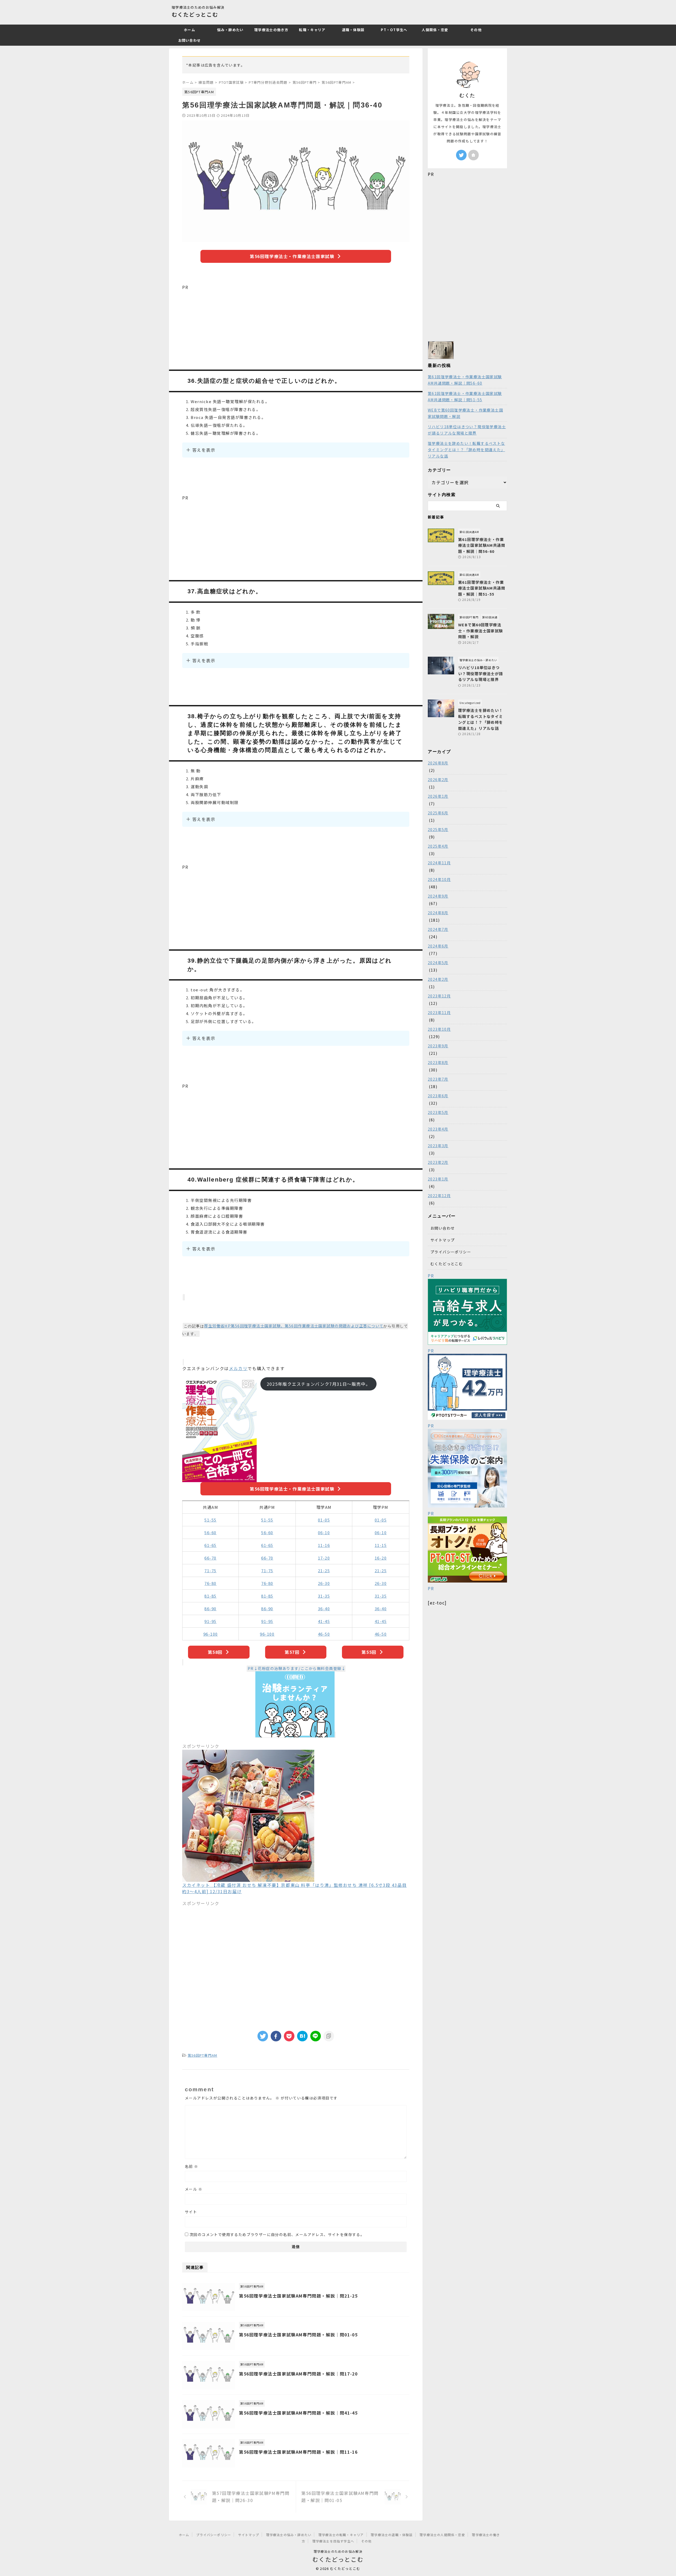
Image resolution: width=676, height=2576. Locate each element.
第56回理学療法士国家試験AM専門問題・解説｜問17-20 (298, 2374)
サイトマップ (443, 1240)
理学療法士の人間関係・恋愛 (442, 2535)
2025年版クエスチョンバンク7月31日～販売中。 (319, 1384)
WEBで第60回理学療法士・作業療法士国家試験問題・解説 (465, 413)
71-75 (210, 1571)
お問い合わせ (190, 40)
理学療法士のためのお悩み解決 (338, 2551)
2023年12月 (439, 996)
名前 (192, 2166)
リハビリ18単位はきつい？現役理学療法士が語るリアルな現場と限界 (467, 430)
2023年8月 (438, 1062)
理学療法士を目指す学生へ (333, 2541)
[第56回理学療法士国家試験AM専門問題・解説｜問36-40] (302, 2036)
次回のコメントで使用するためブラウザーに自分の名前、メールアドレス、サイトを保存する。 (277, 2234)
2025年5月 (438, 829)
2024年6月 (438, 946)
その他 (476, 30)
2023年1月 (438, 1179)
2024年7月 (438, 929)
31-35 (324, 1596)
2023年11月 (439, 1012)
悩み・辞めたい (230, 30)
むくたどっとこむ (195, 14)
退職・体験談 (353, 30)
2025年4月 (438, 846)
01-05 (324, 1520)
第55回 (369, 1652)
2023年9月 (438, 1046)
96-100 (211, 1634)
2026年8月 (438, 763)
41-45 (324, 1621)
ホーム (189, 30)
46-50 (324, 1634)
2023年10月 (439, 1029)
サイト (191, 2212)
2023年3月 (438, 1146)
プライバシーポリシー (451, 1252)
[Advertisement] (296, 327)
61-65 (210, 1545)
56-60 (210, 1532)
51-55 (210, 1520)
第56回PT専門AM (203, 2055)
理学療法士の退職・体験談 (392, 2535)
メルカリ (238, 1368)
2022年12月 (439, 1196)
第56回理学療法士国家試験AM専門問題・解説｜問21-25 (298, 2296)
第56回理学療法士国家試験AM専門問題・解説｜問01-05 (298, 2335)
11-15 (381, 1545)
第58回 (215, 1652)
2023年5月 (438, 1112)
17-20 (324, 1558)
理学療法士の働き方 (271, 30)
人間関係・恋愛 (435, 30)
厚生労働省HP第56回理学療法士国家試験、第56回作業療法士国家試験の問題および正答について (294, 1326)
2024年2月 (438, 979)
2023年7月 (438, 1079)
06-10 (324, 1532)
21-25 (324, 1571)
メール (194, 2189)
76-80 (210, 1583)
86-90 (210, 1609)
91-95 (210, 1621)
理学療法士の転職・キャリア (341, 2535)
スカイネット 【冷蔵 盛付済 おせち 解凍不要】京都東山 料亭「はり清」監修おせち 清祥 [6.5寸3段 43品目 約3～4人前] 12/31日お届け (294, 1888)
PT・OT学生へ (394, 30)
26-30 (324, 1583)
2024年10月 (439, 879)
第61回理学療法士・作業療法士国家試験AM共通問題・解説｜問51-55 (465, 396)
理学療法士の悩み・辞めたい (289, 2535)
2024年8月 (438, 913)
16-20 (381, 1558)
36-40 (324, 1609)
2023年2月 (438, 1162)
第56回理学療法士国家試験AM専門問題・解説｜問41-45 (298, 2413)
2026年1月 (438, 796)
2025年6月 (438, 813)
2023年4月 (438, 1129)
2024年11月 (439, 863)
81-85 (210, 1596)
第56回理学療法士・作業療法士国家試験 (292, 256)
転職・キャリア (312, 30)
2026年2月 (438, 780)
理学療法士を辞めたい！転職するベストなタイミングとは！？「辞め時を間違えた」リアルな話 (466, 450)
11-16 (324, 1545)
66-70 (210, 1558)
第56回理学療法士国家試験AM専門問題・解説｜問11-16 (298, 2452)
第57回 (292, 1652)
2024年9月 (438, 896)
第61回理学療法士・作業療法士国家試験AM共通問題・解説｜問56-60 (465, 380)
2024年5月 (438, 963)
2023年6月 (438, 1096)
